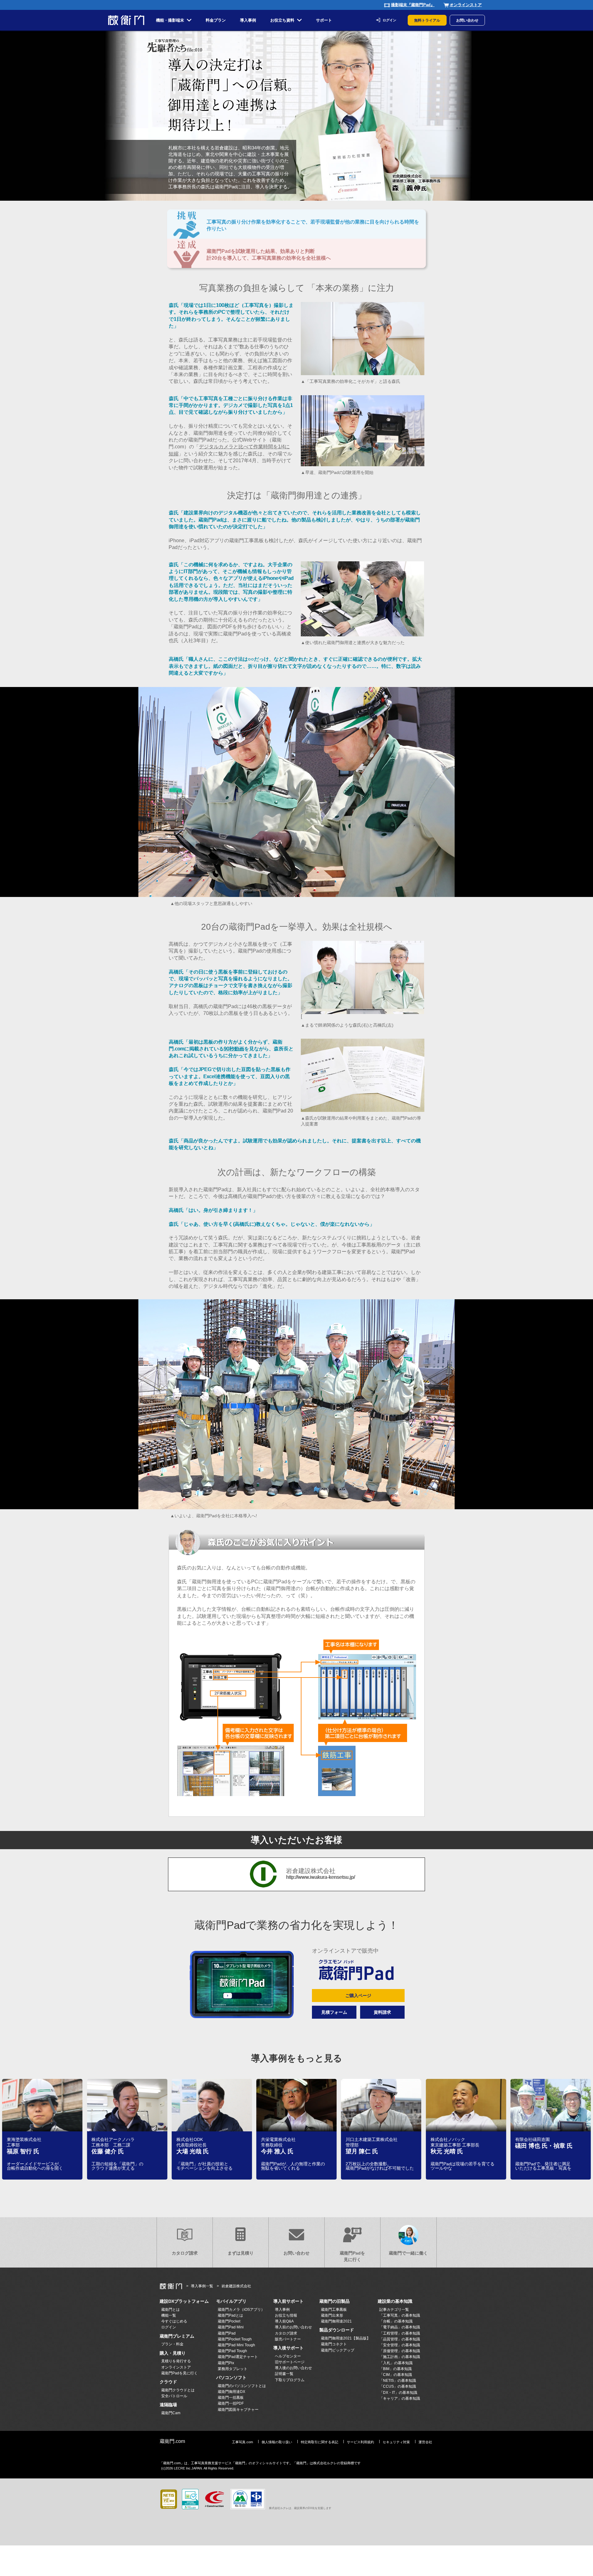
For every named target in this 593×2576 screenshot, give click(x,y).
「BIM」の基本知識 (395, 2369)
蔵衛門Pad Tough (232, 2351)
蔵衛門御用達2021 (336, 2321)
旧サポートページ (290, 2362)
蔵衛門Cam (171, 2413)
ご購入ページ (358, 1996)
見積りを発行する (176, 2361)
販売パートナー (288, 2339)
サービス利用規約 (360, 2442)
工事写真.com (242, 2442)
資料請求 (382, 2012)
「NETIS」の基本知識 (398, 2381)
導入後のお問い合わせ (293, 2368)
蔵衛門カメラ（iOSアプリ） (241, 2310)
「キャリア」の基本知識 (400, 2398)
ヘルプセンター (288, 2356)
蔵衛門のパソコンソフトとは (242, 2386)
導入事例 (282, 2310)
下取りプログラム (290, 2380)
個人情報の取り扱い (277, 2442)
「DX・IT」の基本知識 (398, 2393)
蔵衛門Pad (227, 2333)
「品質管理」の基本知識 (400, 2339)
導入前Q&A (284, 2321)
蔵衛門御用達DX (231, 2392)
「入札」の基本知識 (396, 2363)
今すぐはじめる (174, 2321)
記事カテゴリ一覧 (394, 2310)
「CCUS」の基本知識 (398, 2386)
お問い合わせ (467, 20)
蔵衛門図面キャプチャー (238, 2410)
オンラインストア (466, 5)
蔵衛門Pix (226, 2363)
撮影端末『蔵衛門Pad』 (413, 5)
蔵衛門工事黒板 (334, 2310)
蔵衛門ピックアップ (338, 2350)
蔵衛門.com (172, 2441)
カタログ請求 (185, 2253)
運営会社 (425, 2442)
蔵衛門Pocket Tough (235, 2339)
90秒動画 (234, 1049)
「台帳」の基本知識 (396, 2321)
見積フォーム (334, 2012)
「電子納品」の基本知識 (400, 2327)
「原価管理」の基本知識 (400, 2351)
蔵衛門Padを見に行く (352, 2256)
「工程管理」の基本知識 (400, 2333)
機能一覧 (169, 2315)
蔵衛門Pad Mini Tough (236, 2345)
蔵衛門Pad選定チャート (238, 2357)
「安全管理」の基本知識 (400, 2345)
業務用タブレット (233, 2369)
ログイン (389, 20)
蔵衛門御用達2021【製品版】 (346, 2338)
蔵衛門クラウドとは (178, 2390)
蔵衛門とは (170, 2310)
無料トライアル (427, 20)
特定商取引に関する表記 (320, 2442)
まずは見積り (241, 2253)
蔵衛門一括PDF (231, 2403)
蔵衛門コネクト (334, 2344)
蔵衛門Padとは (230, 2315)
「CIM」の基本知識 (396, 2375)
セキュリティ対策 (396, 2442)
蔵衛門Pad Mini (231, 2327)
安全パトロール (174, 2396)
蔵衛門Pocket (229, 2321)
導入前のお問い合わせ (293, 2327)
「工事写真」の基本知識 (400, 2315)
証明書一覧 (284, 2374)
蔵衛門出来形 (332, 2315)
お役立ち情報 (286, 2315)
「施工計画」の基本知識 (400, 2357)
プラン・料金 (172, 2344)
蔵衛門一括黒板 (231, 2398)
